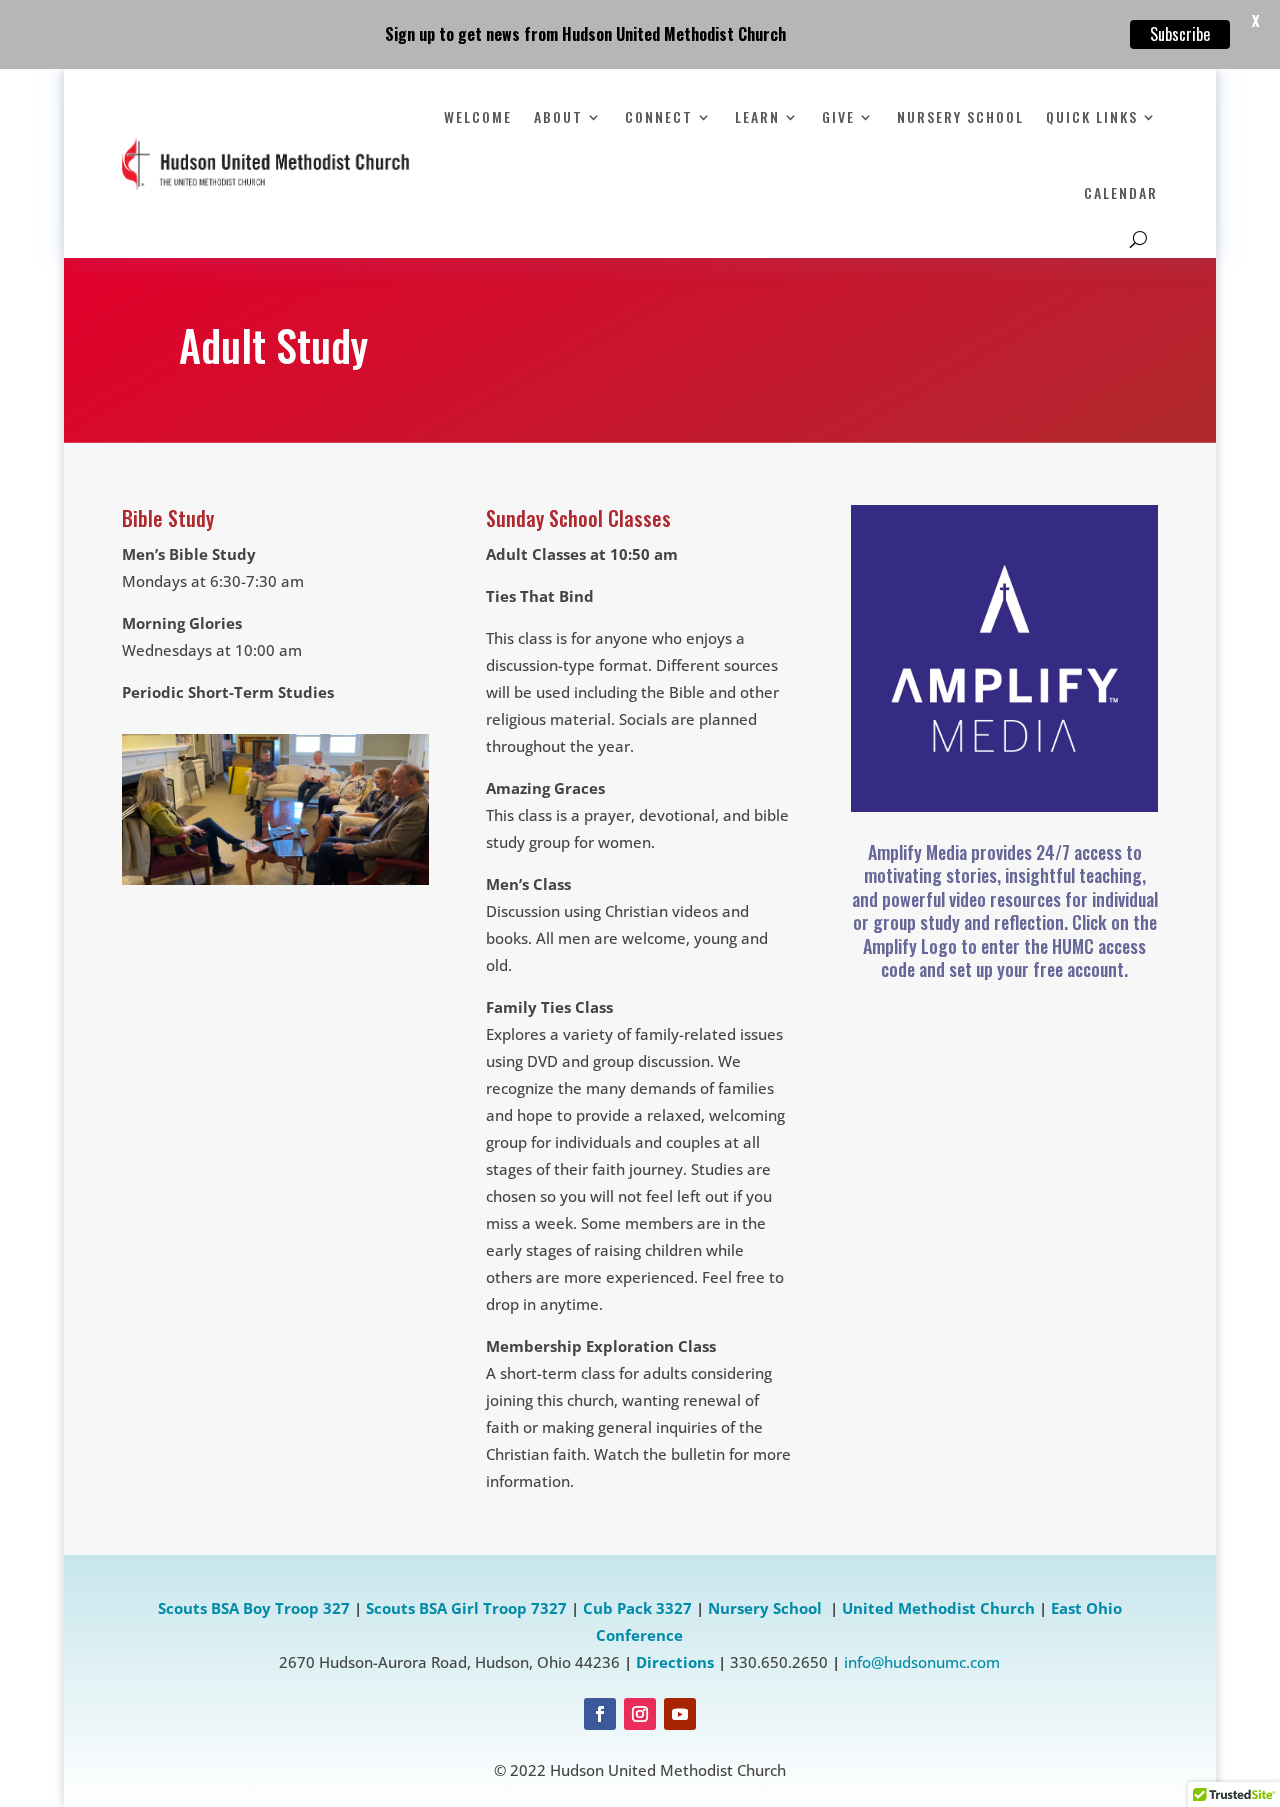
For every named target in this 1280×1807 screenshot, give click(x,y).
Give (838, 116)
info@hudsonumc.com (922, 1662)
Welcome (478, 116)
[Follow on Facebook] (600, 1714)
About (558, 116)
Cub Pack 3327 (637, 1608)
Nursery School (960, 116)
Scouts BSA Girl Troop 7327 (466, 1608)
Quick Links (1092, 116)
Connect (659, 116)
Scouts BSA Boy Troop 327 (254, 1608)
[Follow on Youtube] (680, 1714)
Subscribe (1180, 34)
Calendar (1121, 192)
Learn (757, 116)
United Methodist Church (938, 1608)
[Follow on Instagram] (640, 1714)
